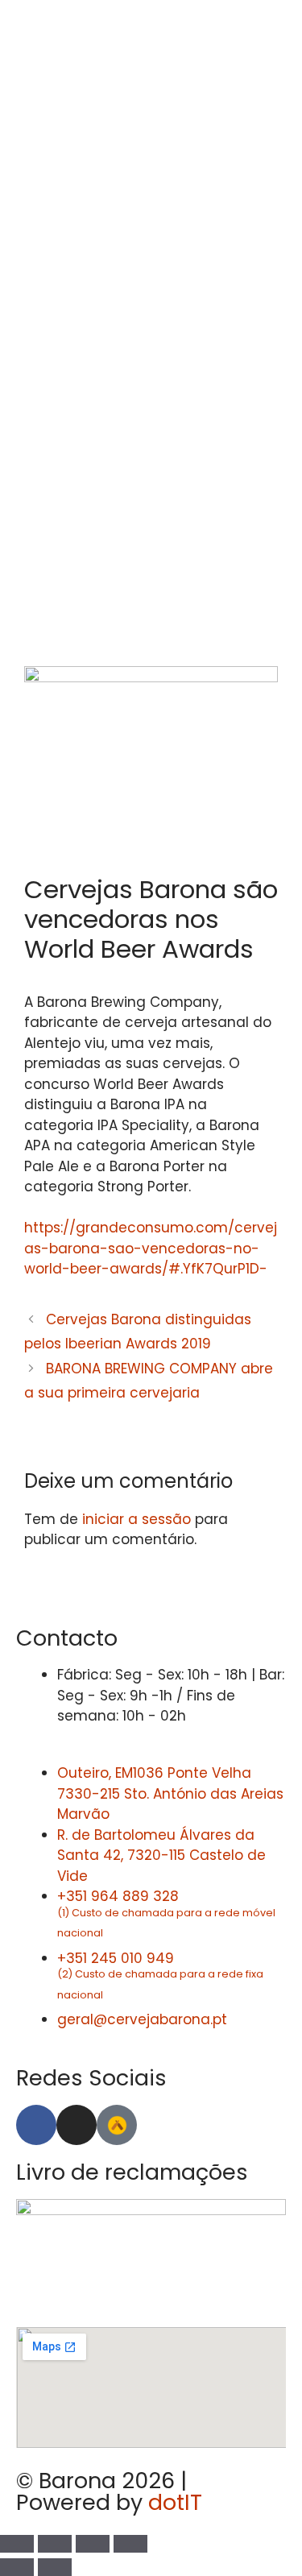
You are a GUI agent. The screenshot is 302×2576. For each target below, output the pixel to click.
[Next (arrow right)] (55, 2567)
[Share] (55, 2544)
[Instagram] (77, 2125)
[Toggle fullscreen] (93, 2544)
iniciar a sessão (137, 1519)
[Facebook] (36, 2125)
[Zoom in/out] (130, 2544)
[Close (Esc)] (17, 2544)
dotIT (175, 2502)
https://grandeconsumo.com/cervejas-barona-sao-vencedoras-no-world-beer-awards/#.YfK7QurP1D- (151, 1248)
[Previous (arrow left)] (17, 2567)
